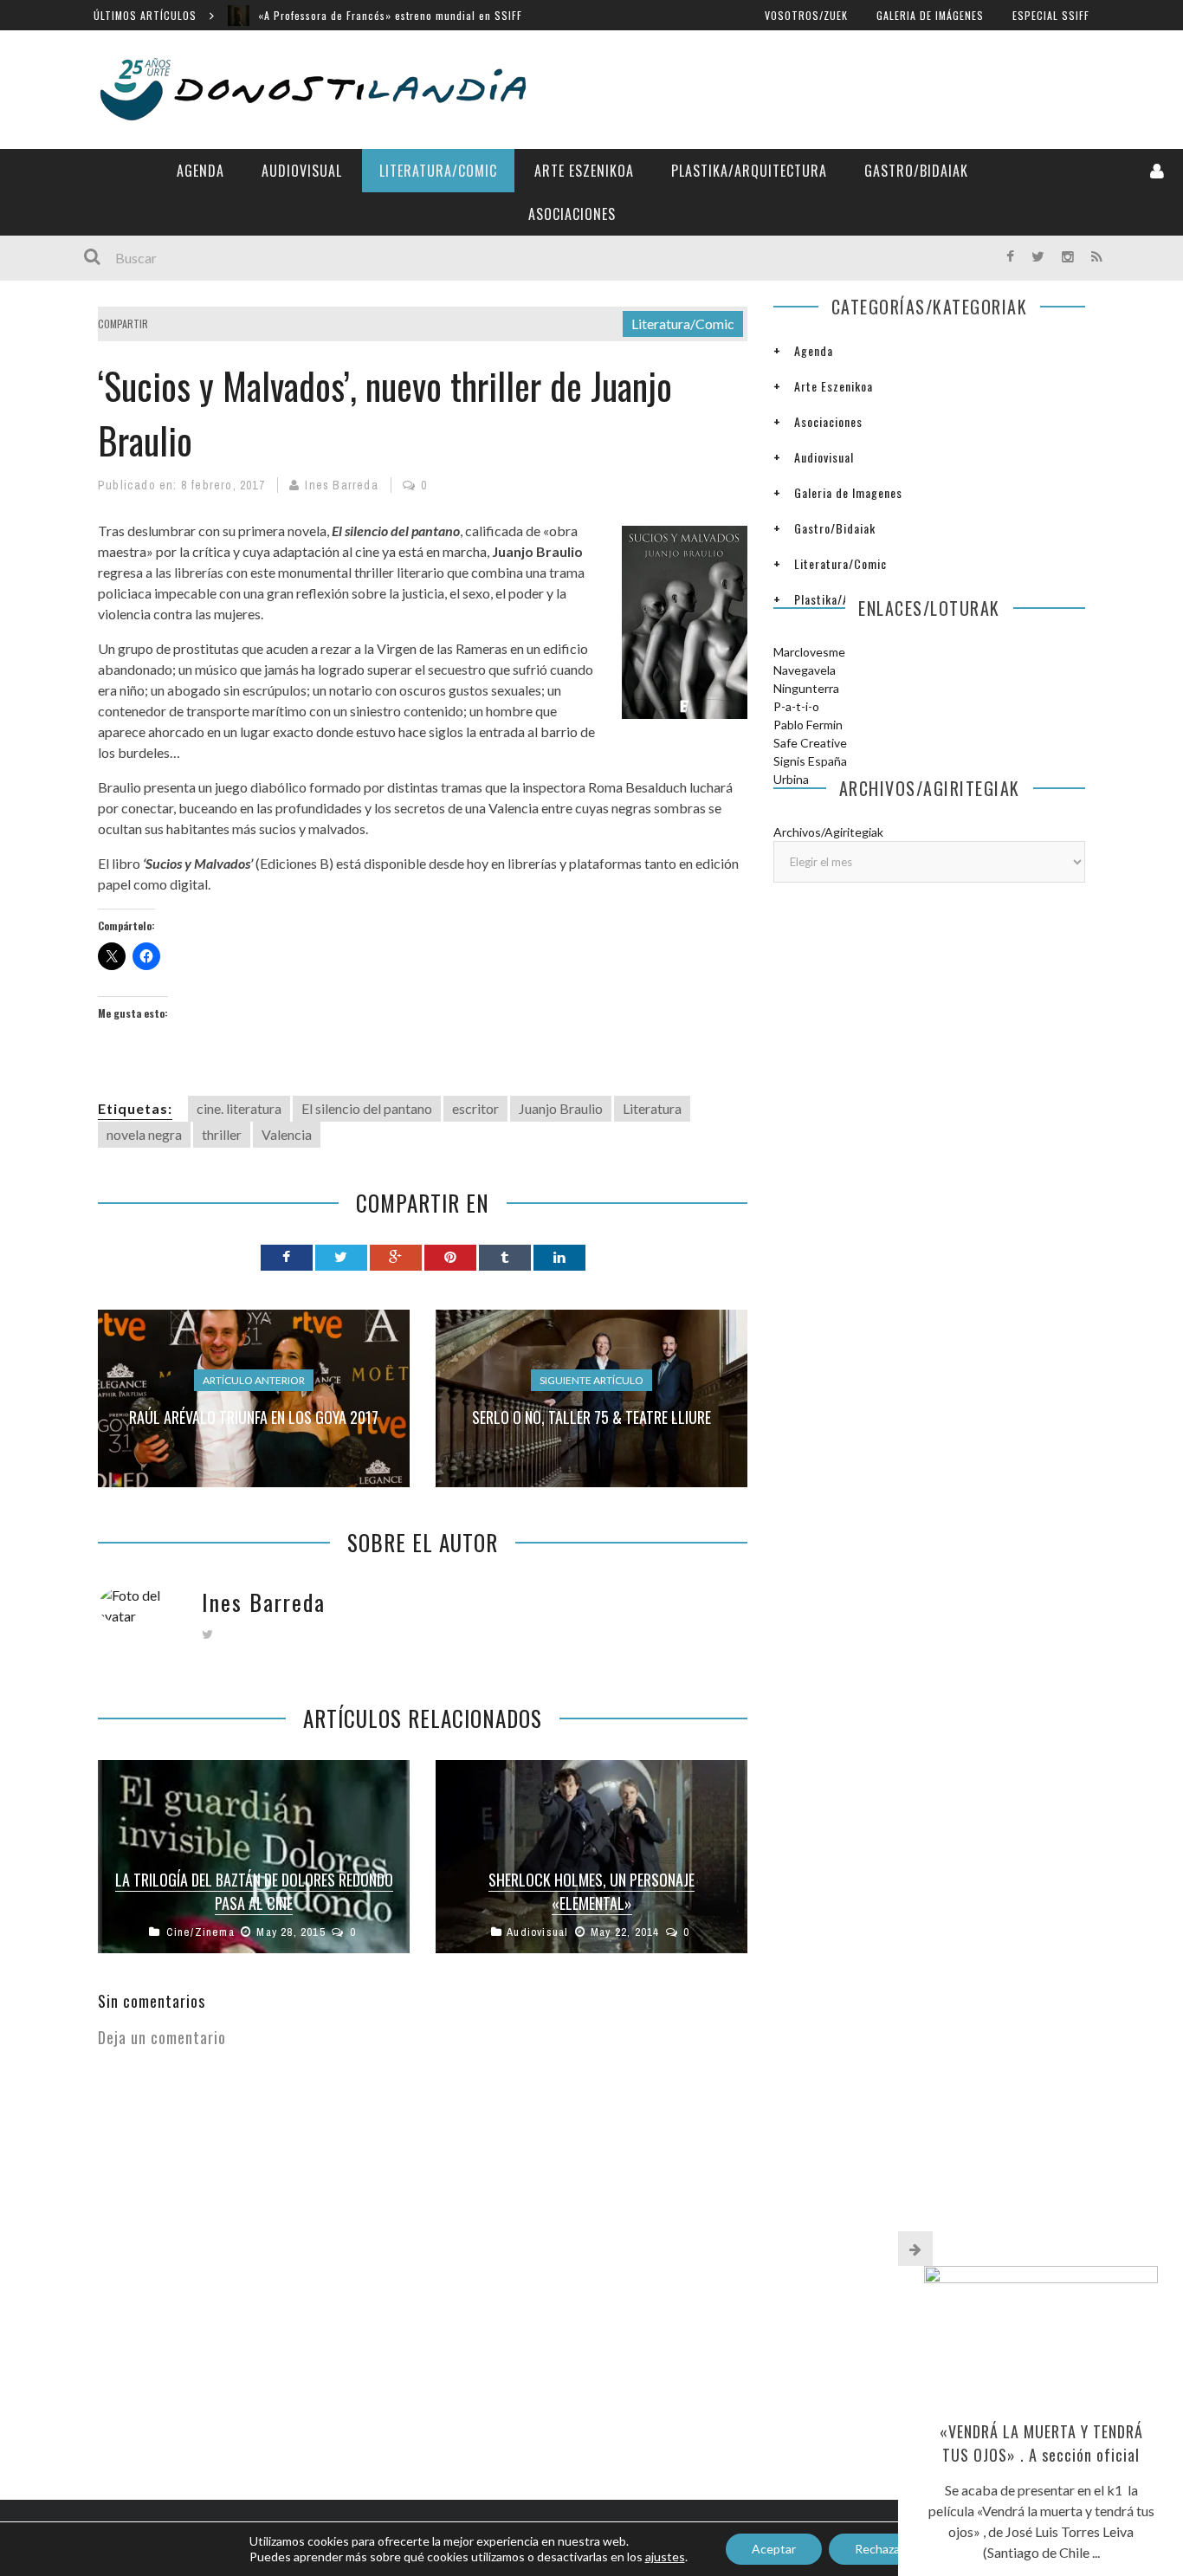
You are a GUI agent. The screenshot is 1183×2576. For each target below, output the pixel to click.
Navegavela (805, 670)
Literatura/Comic (438, 171)
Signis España (810, 761)
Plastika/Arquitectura (749, 171)
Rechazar (879, 2549)
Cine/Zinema (200, 1932)
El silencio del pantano (367, 1108)
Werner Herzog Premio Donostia (338, 24)
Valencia (287, 1134)
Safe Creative (810, 743)
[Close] (915, 2249)
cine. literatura (239, 1108)
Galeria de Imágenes (930, 15)
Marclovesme (809, 652)
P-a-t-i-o (796, 706)
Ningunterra (806, 688)
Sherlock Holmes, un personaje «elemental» (591, 1891)
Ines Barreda (341, 485)
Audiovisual (302, 171)
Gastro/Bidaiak (916, 171)
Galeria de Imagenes (848, 492)
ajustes (665, 2557)
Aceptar (774, 2549)
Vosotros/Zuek (806, 15)
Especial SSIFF (1051, 15)
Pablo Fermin (808, 725)
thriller (222, 1134)
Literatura (652, 1108)
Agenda (200, 171)
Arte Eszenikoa (584, 171)
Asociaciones (572, 214)
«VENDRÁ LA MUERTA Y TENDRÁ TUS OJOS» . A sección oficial (1041, 2443)
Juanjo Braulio (561, 1108)
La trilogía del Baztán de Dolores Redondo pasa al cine (254, 1891)
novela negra (144, 1134)
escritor (475, 1108)
